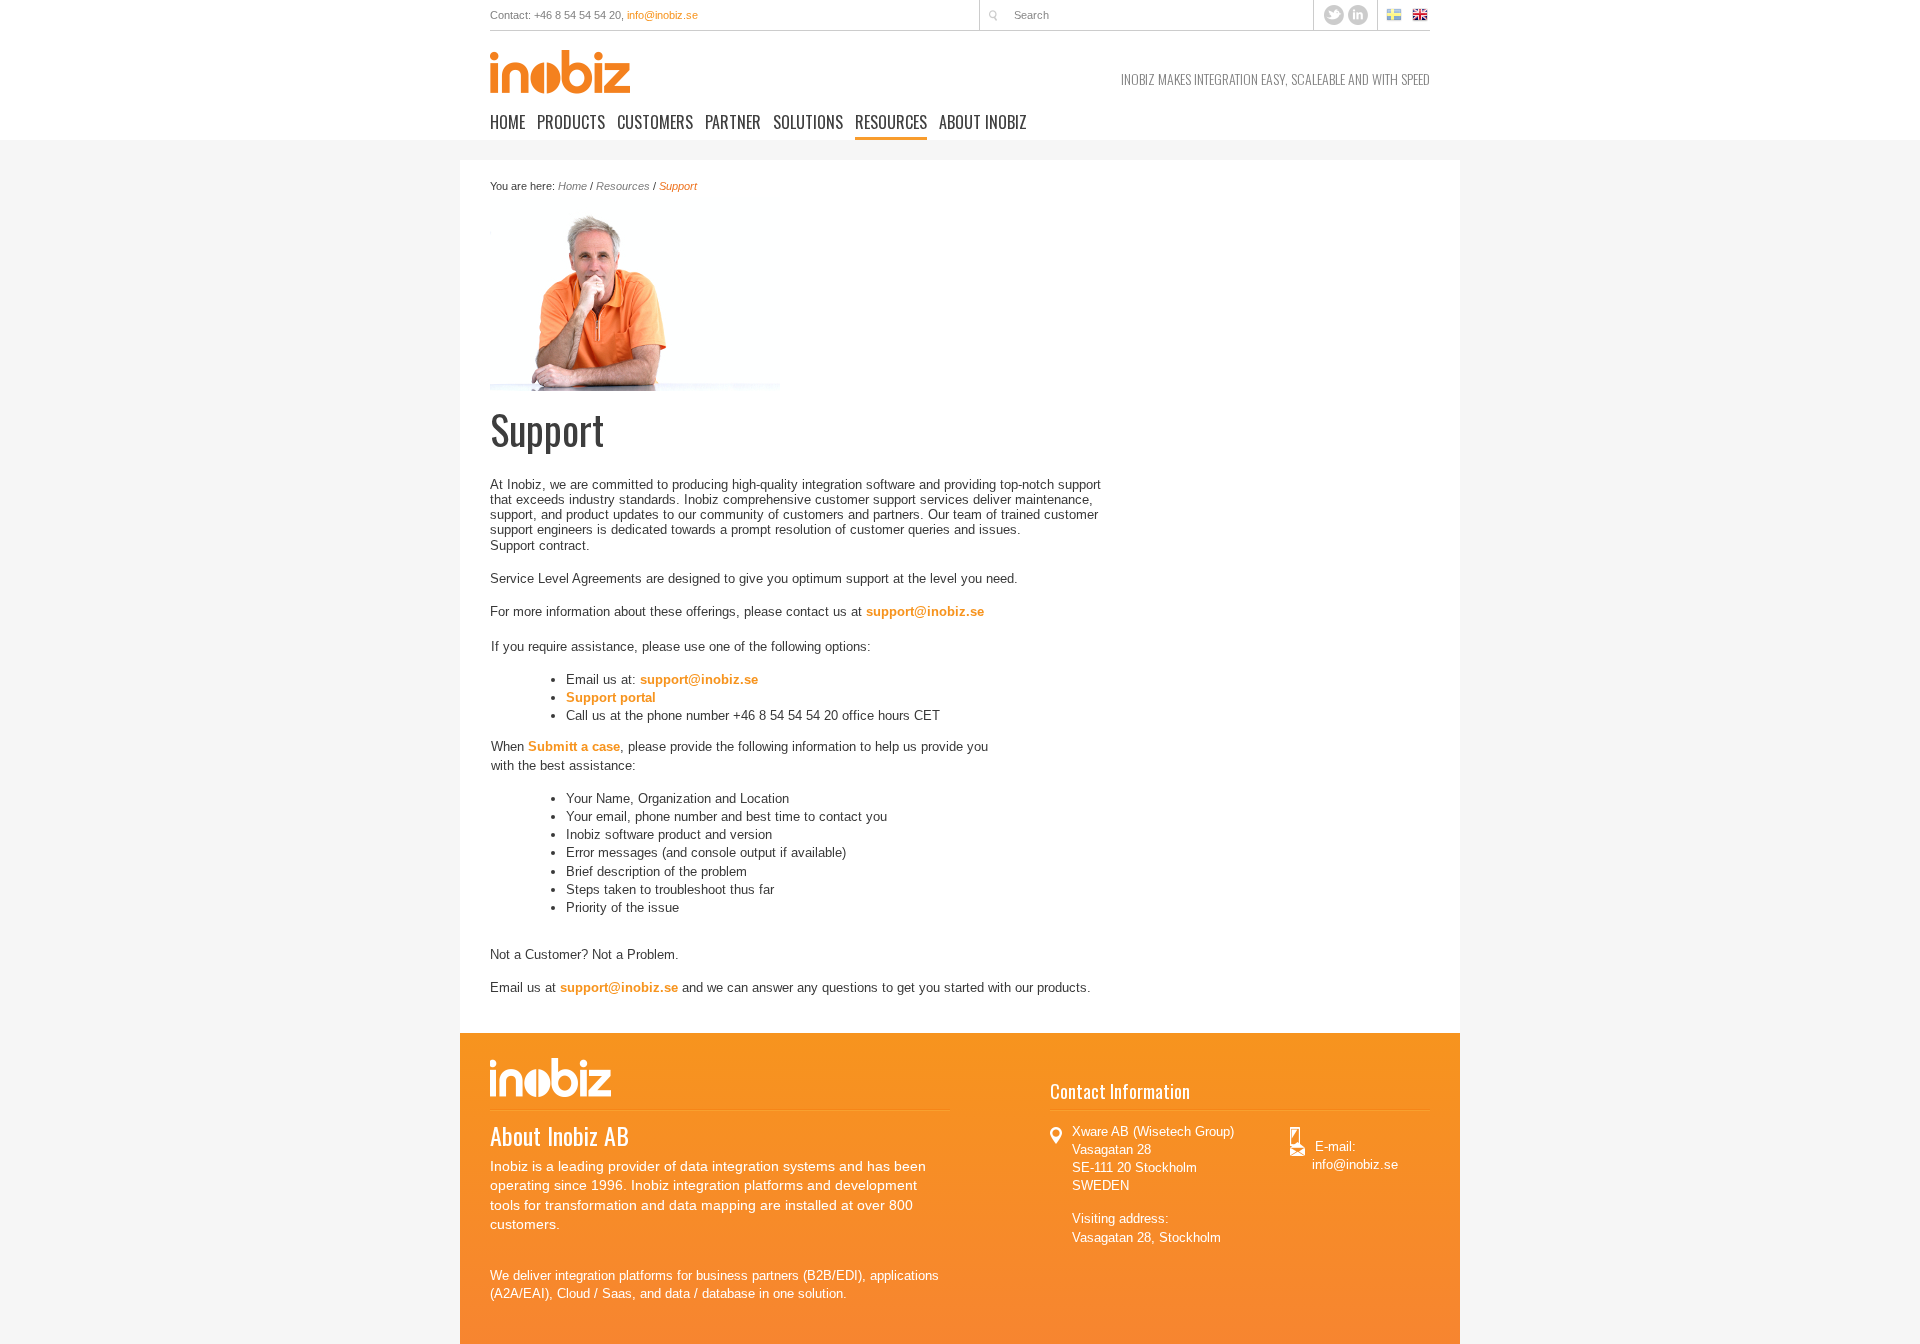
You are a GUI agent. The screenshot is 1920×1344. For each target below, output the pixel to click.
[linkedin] (1358, 13)
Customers (655, 122)
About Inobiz (983, 122)
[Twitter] (1336, 13)
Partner (733, 122)
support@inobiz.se (925, 611)
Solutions (808, 122)
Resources (891, 122)
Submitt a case (574, 746)
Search (993, 15)
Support (678, 186)
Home (507, 122)
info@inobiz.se (662, 15)
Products (571, 122)
